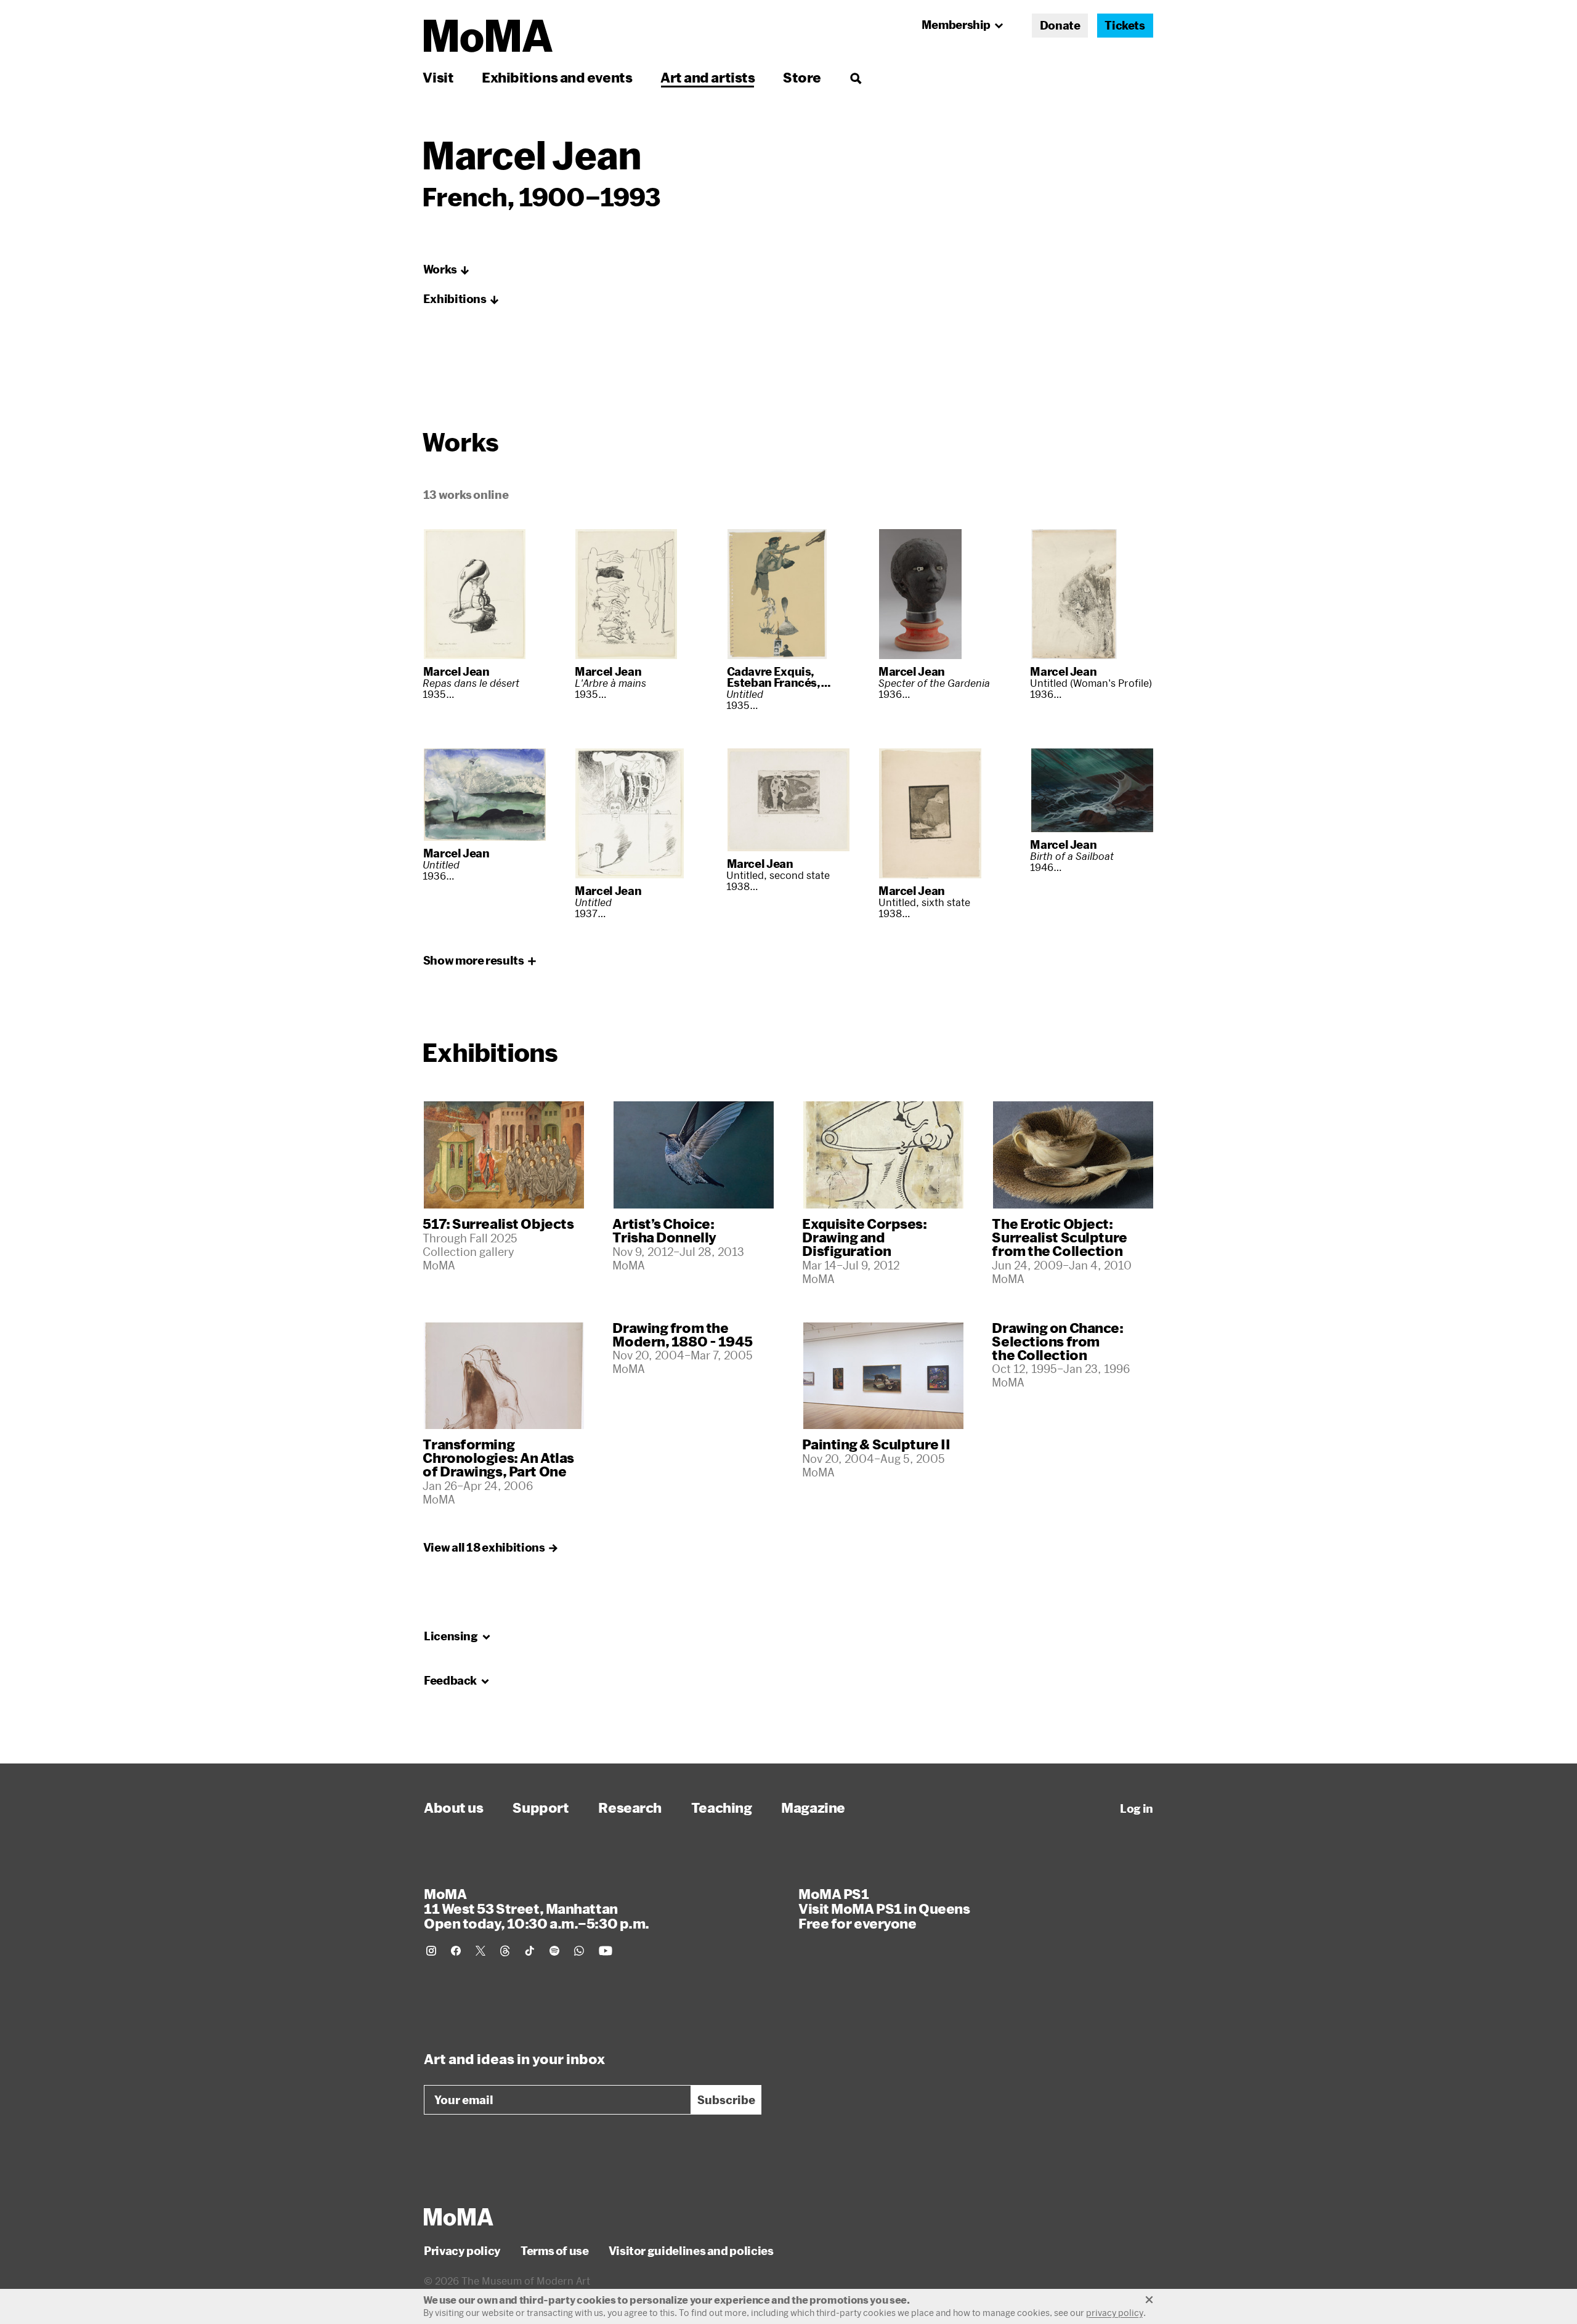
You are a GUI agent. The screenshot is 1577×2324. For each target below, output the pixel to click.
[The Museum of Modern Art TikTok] (530, 1951)
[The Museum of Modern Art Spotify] (554, 1951)
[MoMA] (459, 2217)
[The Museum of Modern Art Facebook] (456, 1951)
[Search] (855, 77)
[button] (447, 270)
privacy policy (1115, 2313)
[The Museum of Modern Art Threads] (505, 1951)
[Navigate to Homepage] (488, 36)
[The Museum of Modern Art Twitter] (480, 1951)
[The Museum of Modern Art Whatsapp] (579, 1951)
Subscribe (726, 2100)
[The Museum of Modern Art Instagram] (431, 1951)
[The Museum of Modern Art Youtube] (606, 1951)
